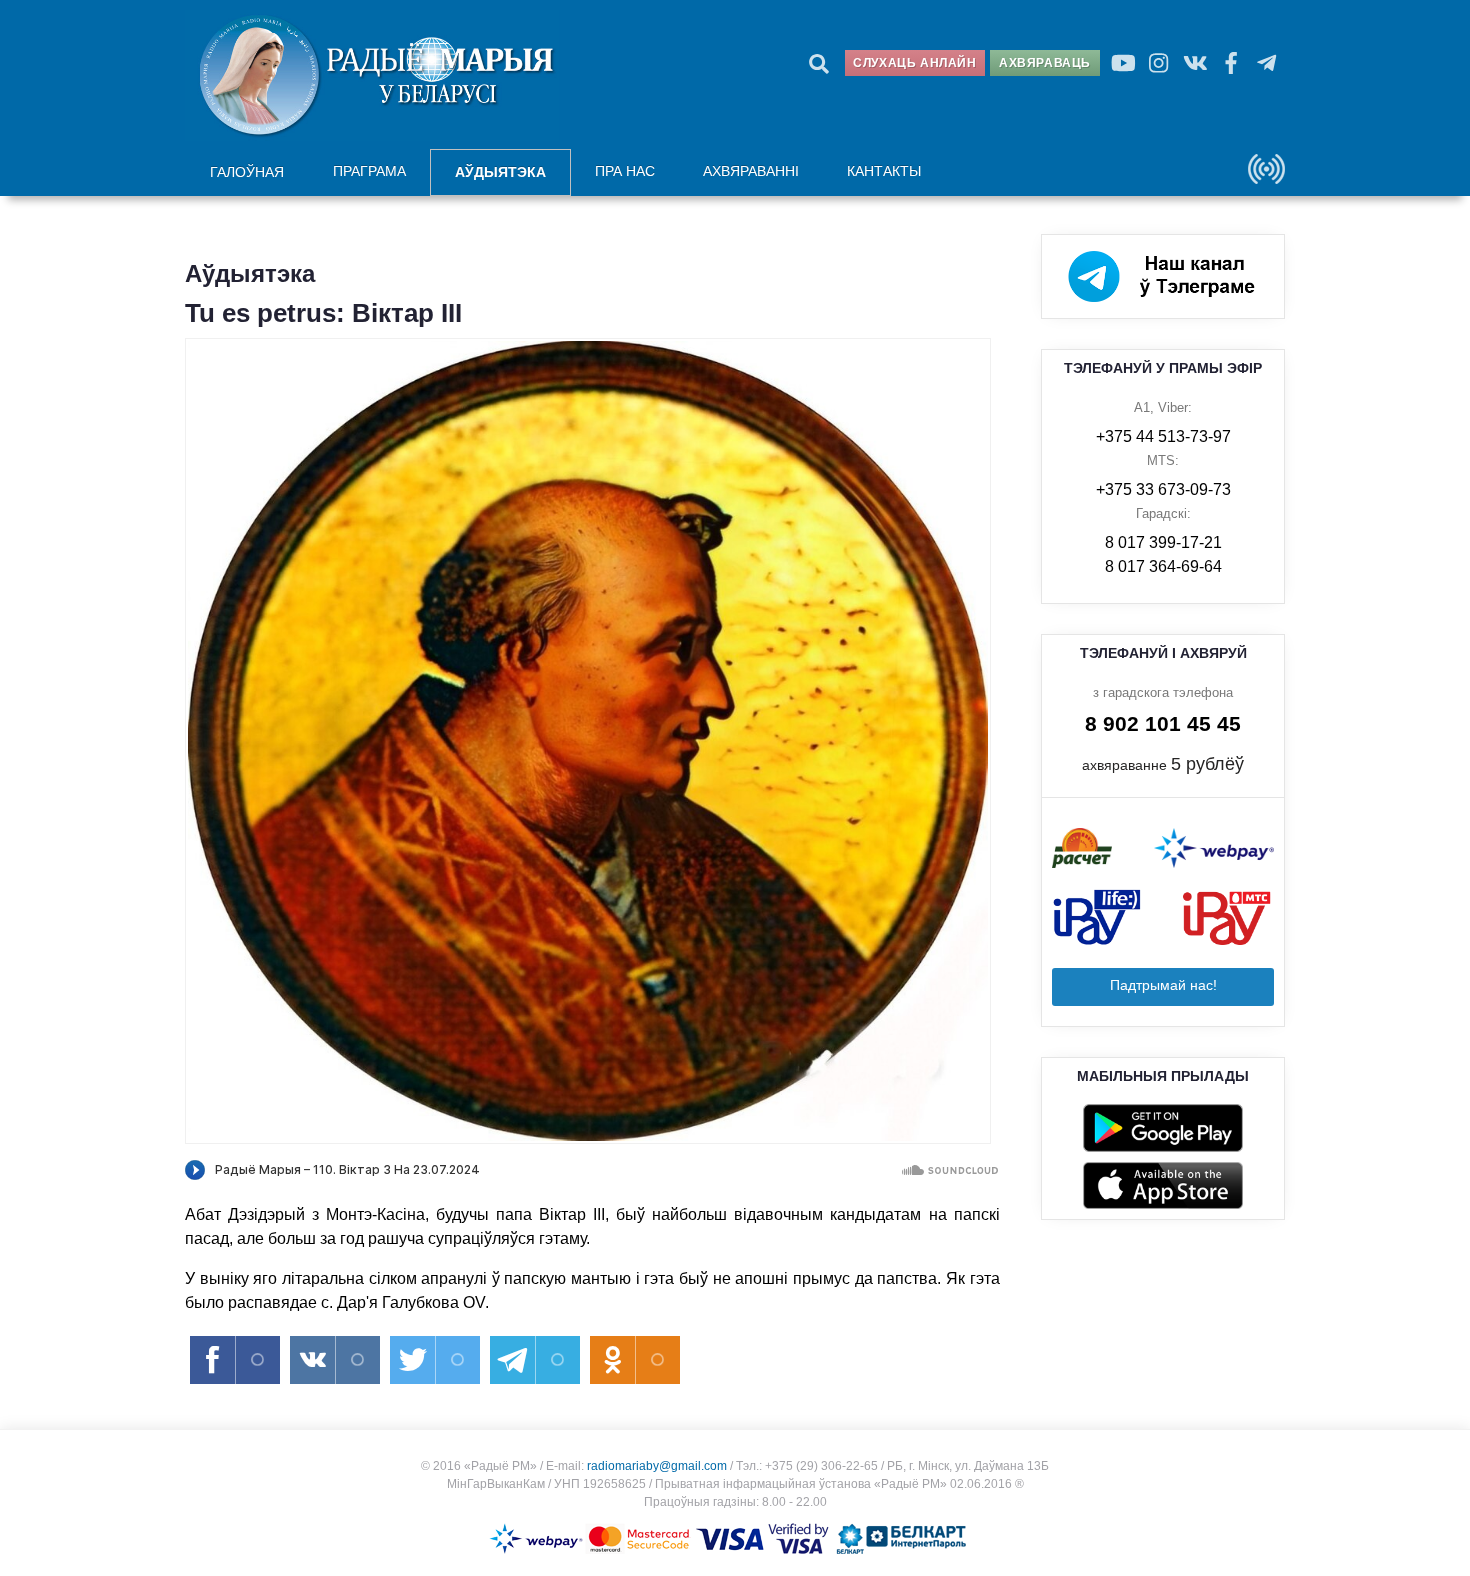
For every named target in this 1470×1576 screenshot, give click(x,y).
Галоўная (247, 172)
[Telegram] (1267, 63)
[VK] (1195, 63)
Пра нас (625, 171)
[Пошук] (819, 63)
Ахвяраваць (1045, 63)
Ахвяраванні (751, 171)
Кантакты (884, 171)
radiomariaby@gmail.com (657, 1466)
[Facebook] (1231, 63)
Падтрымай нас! (1163, 985)
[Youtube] (1123, 63)
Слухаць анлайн (914, 63)
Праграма (369, 171)
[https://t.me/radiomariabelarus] (1163, 275)
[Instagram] (1159, 63)
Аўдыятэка (500, 172)
